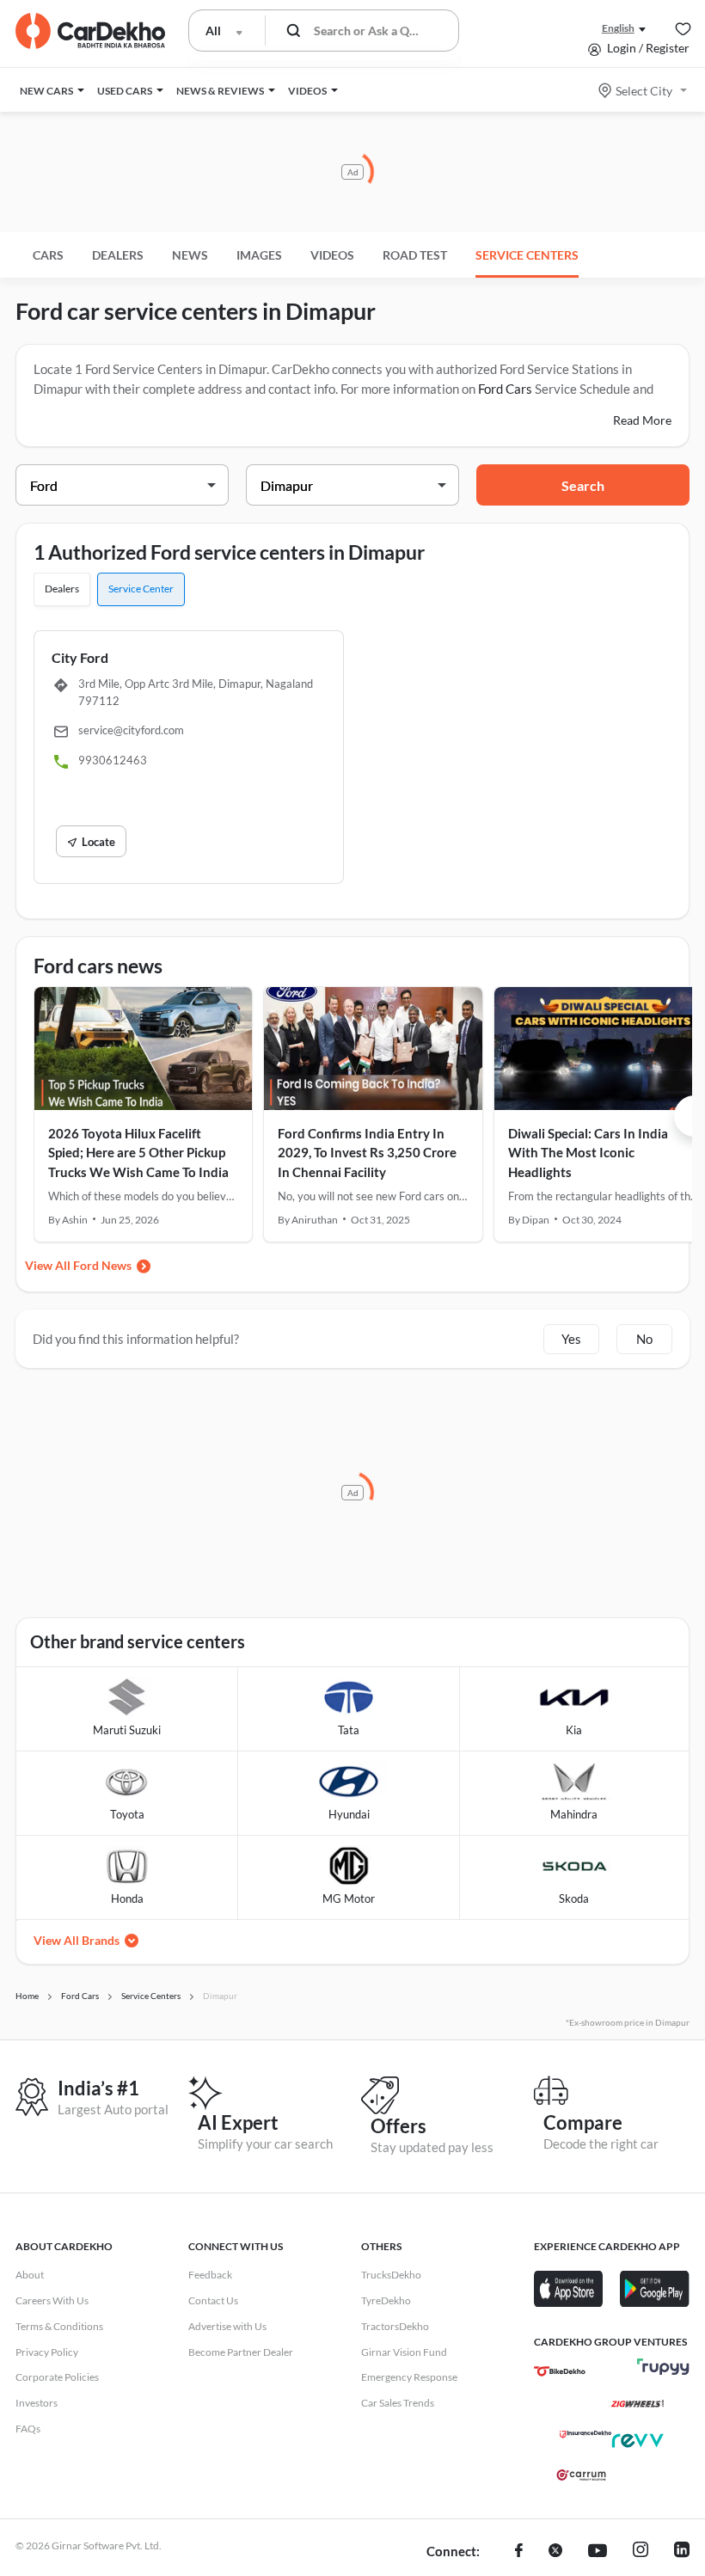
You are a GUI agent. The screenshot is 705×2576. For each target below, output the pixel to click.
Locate (98, 842)
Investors (37, 2403)
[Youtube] (598, 2552)
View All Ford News (78, 1265)
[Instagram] (641, 2552)
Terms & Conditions (59, 2326)
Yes (571, 1339)
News (190, 255)
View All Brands (77, 1940)
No (644, 1339)
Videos (332, 255)
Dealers (118, 255)
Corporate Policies (57, 2377)
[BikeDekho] (560, 2371)
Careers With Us (52, 2300)
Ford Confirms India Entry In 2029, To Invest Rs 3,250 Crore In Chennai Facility (367, 1153)
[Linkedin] (682, 2552)
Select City (644, 91)
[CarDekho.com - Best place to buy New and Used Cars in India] (90, 31)
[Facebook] (519, 2552)
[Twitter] (555, 2552)
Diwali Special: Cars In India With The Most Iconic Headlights (588, 1153)
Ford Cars (505, 389)
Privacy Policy (47, 2352)
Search (583, 485)
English (618, 28)
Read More (642, 420)
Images (259, 255)
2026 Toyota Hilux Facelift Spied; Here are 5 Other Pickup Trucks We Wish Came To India (138, 1153)
